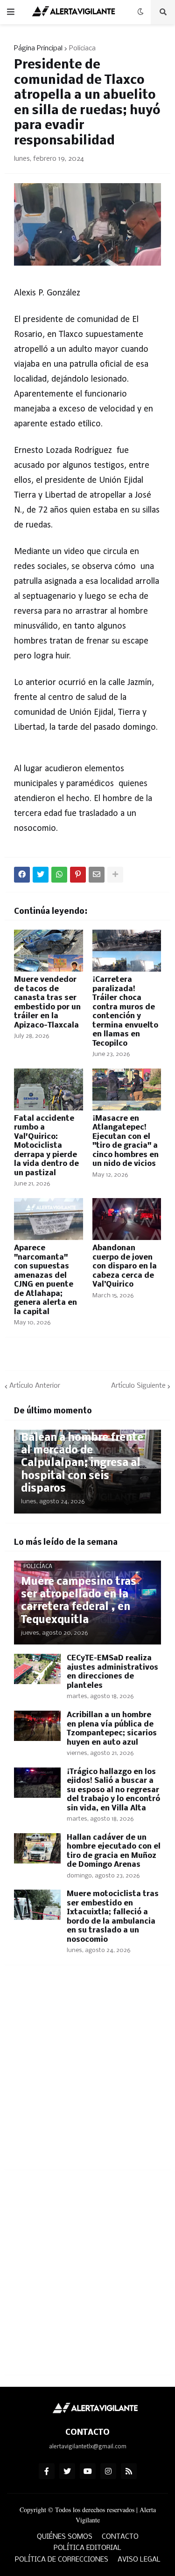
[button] (11, 12)
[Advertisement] (87, 2073)
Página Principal (38, 48)
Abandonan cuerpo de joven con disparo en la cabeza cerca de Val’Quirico (125, 1266)
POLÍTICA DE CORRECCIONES (62, 2560)
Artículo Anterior (35, 1386)
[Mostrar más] (115, 875)
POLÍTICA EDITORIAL (87, 2548)
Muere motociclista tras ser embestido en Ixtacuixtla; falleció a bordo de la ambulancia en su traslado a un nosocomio (113, 1917)
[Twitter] (41, 875)
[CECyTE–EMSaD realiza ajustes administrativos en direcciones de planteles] (37, 1669)
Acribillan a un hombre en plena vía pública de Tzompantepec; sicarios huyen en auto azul (112, 1729)
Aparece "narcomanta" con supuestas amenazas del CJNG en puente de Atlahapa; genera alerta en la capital (45, 1280)
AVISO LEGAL (139, 2560)
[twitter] (67, 2471)
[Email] (97, 875)
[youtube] (88, 2471)
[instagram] (108, 2471)
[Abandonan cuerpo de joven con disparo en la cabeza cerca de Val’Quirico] (127, 1219)
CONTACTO (120, 2537)
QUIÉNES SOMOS (65, 2537)
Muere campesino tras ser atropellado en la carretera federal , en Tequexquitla (79, 1601)
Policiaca (82, 48)
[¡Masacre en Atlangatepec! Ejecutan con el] (127, 1089)
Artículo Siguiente (138, 1386)
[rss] (129, 2471)
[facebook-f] (47, 2471)
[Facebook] (22, 875)
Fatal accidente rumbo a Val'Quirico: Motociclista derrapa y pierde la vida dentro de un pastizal (46, 1146)
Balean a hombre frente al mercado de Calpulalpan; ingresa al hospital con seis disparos (82, 1463)
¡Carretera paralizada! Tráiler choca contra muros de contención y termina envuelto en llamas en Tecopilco (125, 1012)
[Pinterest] (78, 875)
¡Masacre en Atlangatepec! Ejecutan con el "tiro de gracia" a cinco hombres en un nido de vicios (126, 1141)
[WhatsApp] (59, 875)
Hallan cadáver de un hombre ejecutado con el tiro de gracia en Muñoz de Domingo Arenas (114, 1851)
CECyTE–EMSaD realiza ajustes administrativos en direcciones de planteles (112, 1672)
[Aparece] (49, 1219)
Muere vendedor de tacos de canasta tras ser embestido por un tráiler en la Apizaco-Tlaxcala (47, 1003)
